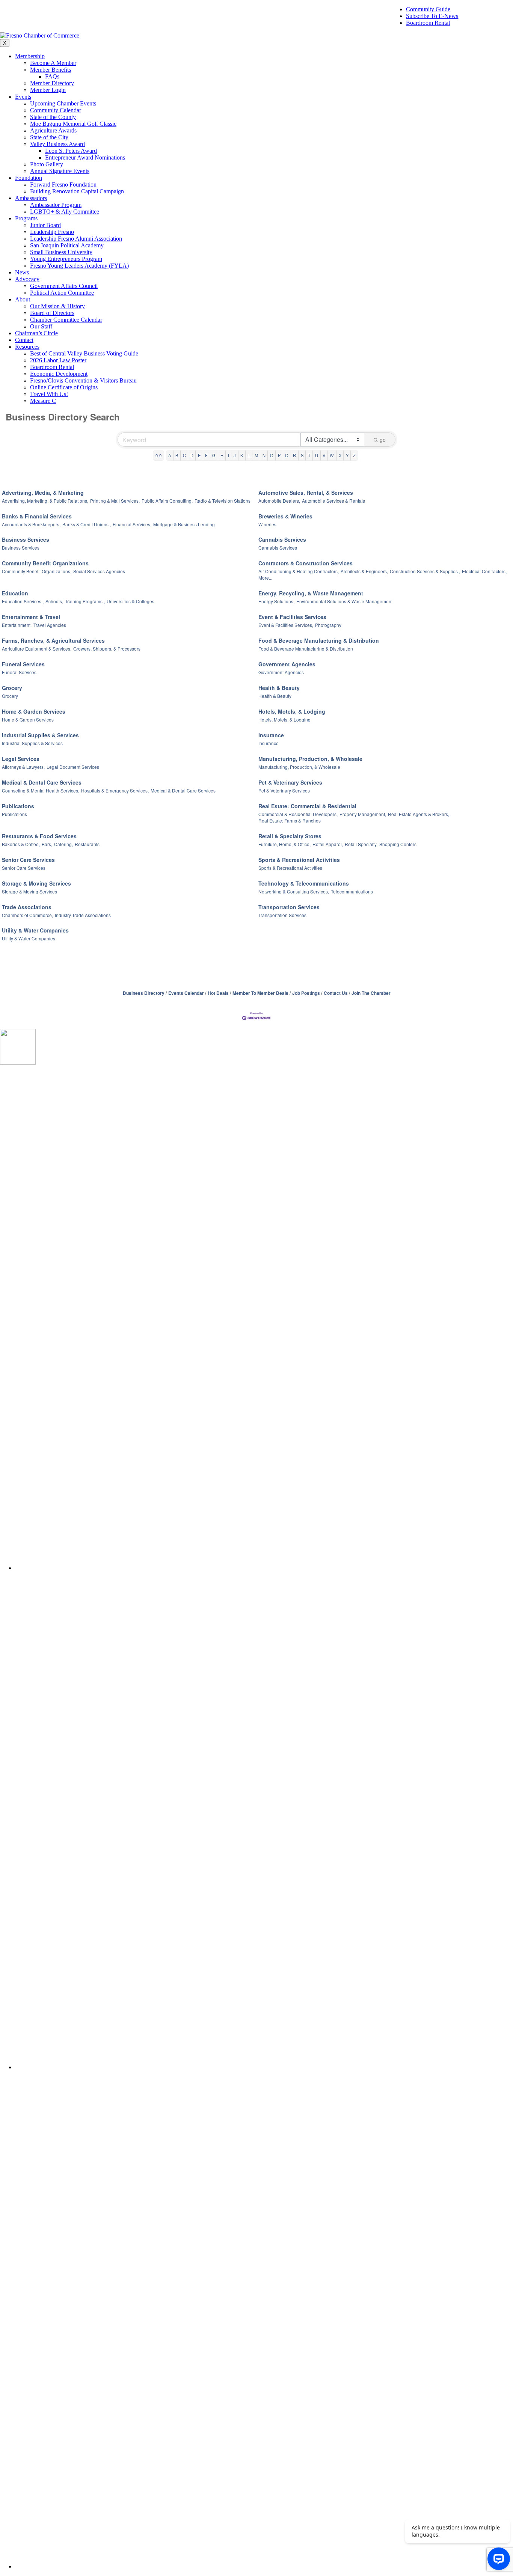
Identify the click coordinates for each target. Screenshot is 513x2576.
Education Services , (23, 601)
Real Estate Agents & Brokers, (419, 814)
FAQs (52, 76)
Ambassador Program (56, 205)
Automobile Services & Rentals (333, 501)
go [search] (383, 440)
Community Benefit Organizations (45, 563)
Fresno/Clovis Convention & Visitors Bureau (83, 380)
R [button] (294, 455)
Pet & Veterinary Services (290, 782)
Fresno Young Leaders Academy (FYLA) (79, 266)
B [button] (177, 455)
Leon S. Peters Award (71, 151)
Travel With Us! (49, 394)
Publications (18, 806)
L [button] (249, 455)
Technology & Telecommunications (304, 883)
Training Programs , (85, 601)
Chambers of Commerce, (27, 915)
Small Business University (61, 252)
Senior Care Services (28, 860)
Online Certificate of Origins (64, 387)
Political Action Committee (62, 293)
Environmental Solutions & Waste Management (344, 601)
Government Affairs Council (64, 286)
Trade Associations (27, 907)
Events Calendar (186, 993)
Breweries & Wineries (285, 516)
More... (265, 578)
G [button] (214, 455)
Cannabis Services (282, 539)
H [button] (222, 455)
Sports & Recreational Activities (299, 860)
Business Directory (144, 993)
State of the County (53, 117)
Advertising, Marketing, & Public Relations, (45, 501)
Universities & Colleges (131, 601)
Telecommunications (352, 891)
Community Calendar (56, 110)
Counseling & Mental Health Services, (41, 790)
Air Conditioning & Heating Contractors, (299, 571)
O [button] (272, 455)
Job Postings (306, 993)
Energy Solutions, (276, 601)
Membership (30, 56)
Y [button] (347, 455)
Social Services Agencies (99, 571)
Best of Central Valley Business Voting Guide (84, 353)
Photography (328, 625)
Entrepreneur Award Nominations (85, 157)
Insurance (271, 735)
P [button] (279, 455)
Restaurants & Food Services (39, 836)
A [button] (170, 455)
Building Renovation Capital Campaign (77, 191)
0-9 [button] (158, 455)
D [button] (192, 455)
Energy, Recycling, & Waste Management (311, 593)
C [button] (184, 455)
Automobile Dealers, (279, 501)
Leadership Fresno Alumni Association (76, 239)
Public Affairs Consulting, (167, 501)
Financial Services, (132, 524)
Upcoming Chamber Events (63, 103)
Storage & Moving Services (36, 883)
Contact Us (336, 993)
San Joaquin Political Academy (67, 245)
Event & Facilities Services (292, 617)
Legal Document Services (73, 767)
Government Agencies (287, 664)
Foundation (29, 178)
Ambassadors (31, 198)
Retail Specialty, (361, 844)
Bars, (47, 844)
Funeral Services (23, 664)
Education (15, 593)
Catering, (63, 844)
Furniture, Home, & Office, (284, 844)
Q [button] (287, 455)
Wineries (267, 524)
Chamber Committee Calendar (66, 320)
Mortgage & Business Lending (184, 524)
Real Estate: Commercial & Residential (307, 806)
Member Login (48, 90)
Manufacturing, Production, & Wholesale (310, 759)
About (23, 299)
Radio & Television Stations (223, 501)
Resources (27, 347)
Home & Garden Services (34, 711)
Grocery (12, 688)
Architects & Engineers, (364, 571)
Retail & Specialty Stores (290, 836)
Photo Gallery (47, 164)
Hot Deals (218, 993)
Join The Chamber (371, 993)
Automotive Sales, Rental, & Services (306, 493)
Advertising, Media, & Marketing (43, 493)
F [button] (206, 455)
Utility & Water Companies (35, 930)
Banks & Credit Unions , (87, 524)
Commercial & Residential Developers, (298, 814)
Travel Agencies (50, 625)
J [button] (235, 455)
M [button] (256, 455)
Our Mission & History (57, 306)
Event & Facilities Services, (286, 625)
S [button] (302, 455)
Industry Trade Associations (83, 915)
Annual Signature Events (60, 171)
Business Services (26, 539)
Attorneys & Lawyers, (23, 767)
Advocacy (27, 279)
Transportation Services (289, 907)
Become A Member (53, 63)
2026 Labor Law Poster (58, 360)
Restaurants (87, 844)
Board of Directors (52, 313)
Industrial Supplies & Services (40, 735)
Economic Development (59, 374)
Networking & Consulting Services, (294, 891)
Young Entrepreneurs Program (66, 259)
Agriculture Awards (53, 130)
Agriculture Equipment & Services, (37, 649)
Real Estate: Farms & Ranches (290, 820)
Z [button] (354, 455)
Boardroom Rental (428, 23)
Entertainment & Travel (31, 617)
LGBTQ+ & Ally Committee (65, 212)
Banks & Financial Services (37, 516)
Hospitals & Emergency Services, (115, 790)
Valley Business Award (57, 144)
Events (23, 97)
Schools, (54, 601)
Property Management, (363, 814)
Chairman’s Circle (36, 333)
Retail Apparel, (328, 844)
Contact (24, 340)
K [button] (242, 455)
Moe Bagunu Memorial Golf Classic (73, 124)
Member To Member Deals (260, 993)
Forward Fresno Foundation (63, 185)
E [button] (199, 455)
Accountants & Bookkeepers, (31, 524)
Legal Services (21, 759)
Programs (26, 218)
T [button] (309, 455)
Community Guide (428, 9)
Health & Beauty (279, 688)
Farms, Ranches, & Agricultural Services (53, 640)
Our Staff (41, 326)
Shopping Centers (398, 844)
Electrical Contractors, (484, 571)
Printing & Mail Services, (115, 501)
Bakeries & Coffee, (21, 844)
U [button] (317, 455)
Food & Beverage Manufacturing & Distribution (319, 640)
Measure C (43, 401)
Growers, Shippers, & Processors (107, 649)
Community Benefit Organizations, (37, 571)
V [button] (324, 455)
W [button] (332, 455)
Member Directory (52, 83)
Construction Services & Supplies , (425, 571)
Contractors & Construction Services (306, 563)
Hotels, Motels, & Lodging (292, 711)
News (22, 272)
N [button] (264, 455)
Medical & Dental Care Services (42, 782)
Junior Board (45, 225)
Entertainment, (17, 625)
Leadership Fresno (52, 232)
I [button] (229, 455)
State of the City (49, 137)
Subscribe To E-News (432, 16)
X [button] (340, 455)
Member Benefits (51, 70)
